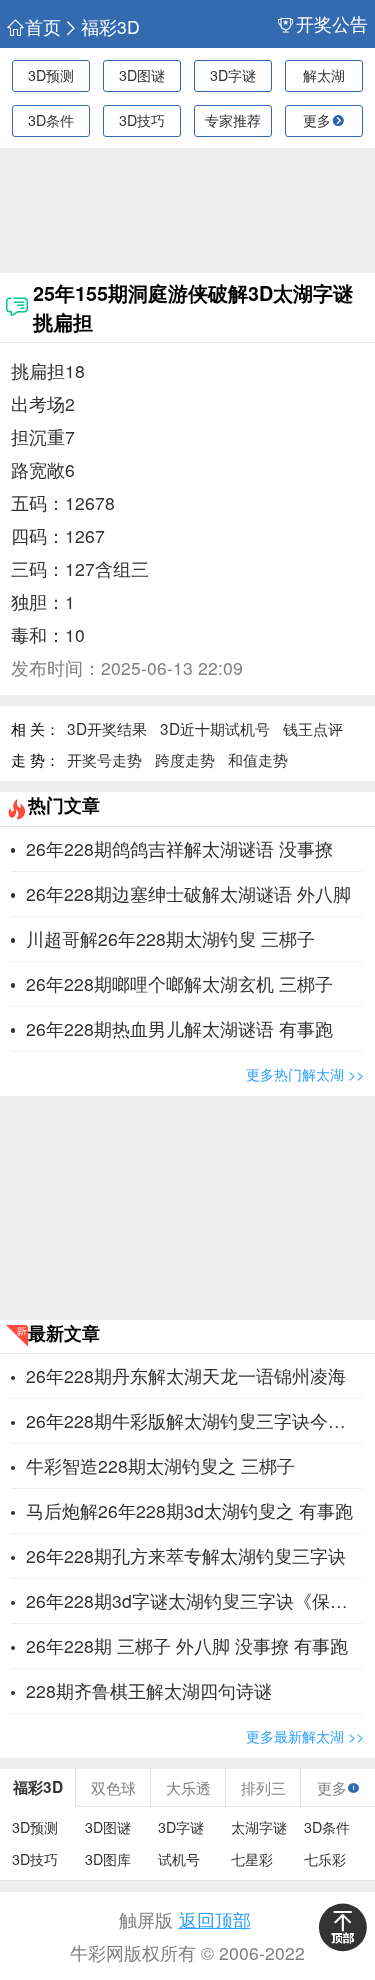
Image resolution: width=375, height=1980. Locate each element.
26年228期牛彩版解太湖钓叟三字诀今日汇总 (195, 1420)
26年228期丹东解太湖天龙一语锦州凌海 (186, 1375)
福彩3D (110, 27)
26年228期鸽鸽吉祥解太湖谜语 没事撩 (179, 848)
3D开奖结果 (107, 728)
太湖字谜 (259, 1827)
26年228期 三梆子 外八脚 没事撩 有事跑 (187, 1645)
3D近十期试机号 (215, 728)
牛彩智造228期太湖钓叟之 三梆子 (160, 1465)
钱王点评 (313, 728)
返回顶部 (215, 1919)
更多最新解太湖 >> (305, 1736)
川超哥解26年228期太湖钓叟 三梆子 (170, 938)
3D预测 (51, 75)
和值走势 (258, 759)
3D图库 (108, 1859)
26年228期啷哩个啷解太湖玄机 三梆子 (179, 983)
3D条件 (51, 120)
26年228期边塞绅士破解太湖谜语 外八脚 (188, 893)
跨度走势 (185, 759)
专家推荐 (233, 120)
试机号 (179, 1859)
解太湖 (324, 75)
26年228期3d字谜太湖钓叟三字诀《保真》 (195, 1600)
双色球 (113, 1787)
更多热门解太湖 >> (305, 1074)
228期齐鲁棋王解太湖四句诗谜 (149, 1690)
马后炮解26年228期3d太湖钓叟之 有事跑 (189, 1510)
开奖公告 (332, 24)
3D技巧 (142, 120)
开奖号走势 (104, 759)
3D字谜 (233, 75)
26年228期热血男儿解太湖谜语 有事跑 (179, 1028)
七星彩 (252, 1859)
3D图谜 (142, 75)
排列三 (263, 1787)
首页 (43, 27)
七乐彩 (325, 1859)
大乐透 (188, 1787)
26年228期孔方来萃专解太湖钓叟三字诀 (186, 1555)
